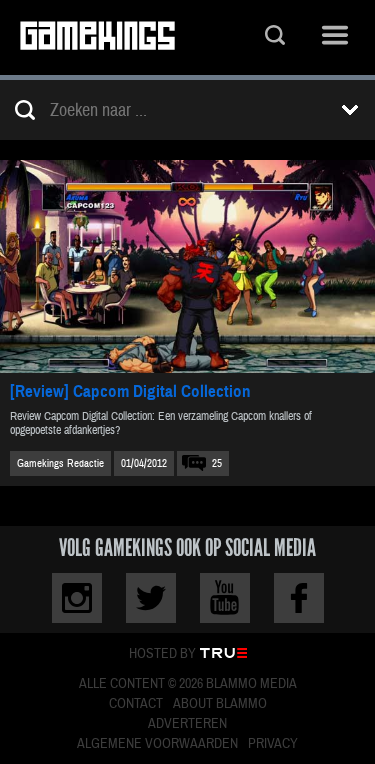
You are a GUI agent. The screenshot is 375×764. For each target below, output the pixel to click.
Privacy (273, 744)
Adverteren (187, 724)
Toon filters (350, 110)
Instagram (77, 598)
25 (217, 463)
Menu (335, 37)
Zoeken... (275, 37)
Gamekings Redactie (60, 463)
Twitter (151, 598)
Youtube (225, 598)
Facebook (299, 598)
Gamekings (97, 37)
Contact (136, 704)
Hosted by (162, 654)
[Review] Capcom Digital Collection (130, 391)
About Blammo (220, 704)
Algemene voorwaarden (157, 744)
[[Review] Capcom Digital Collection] (187, 266)
